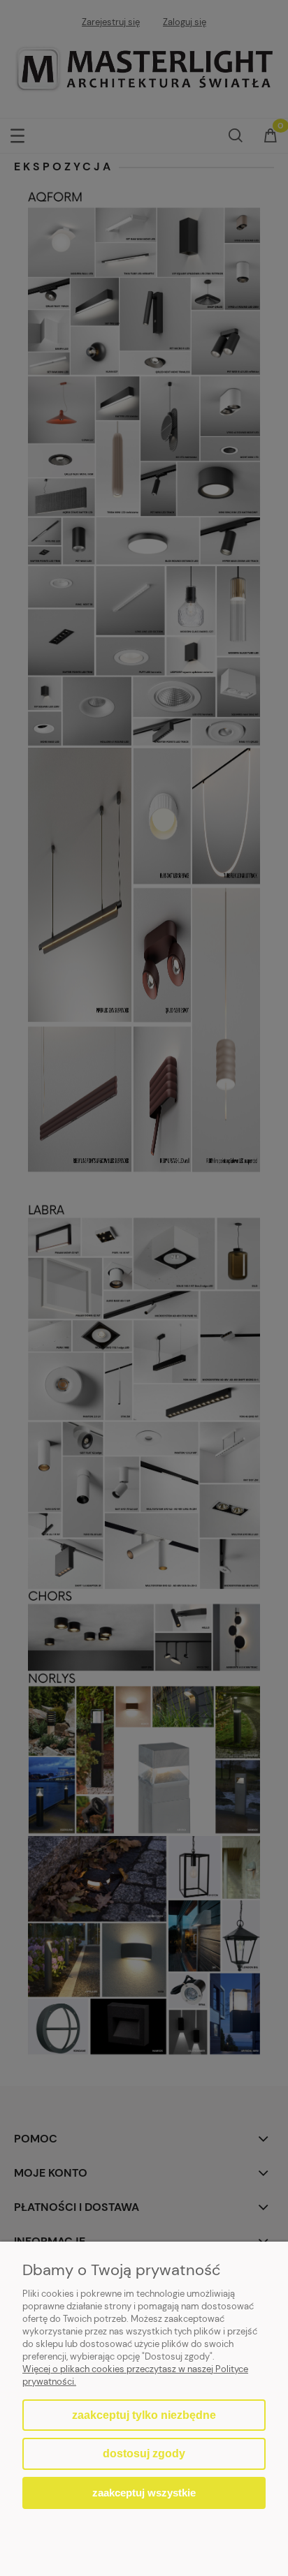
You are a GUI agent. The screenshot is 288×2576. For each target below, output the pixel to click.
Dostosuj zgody (144, 2453)
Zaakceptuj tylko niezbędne (144, 2415)
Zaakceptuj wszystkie (144, 2493)
